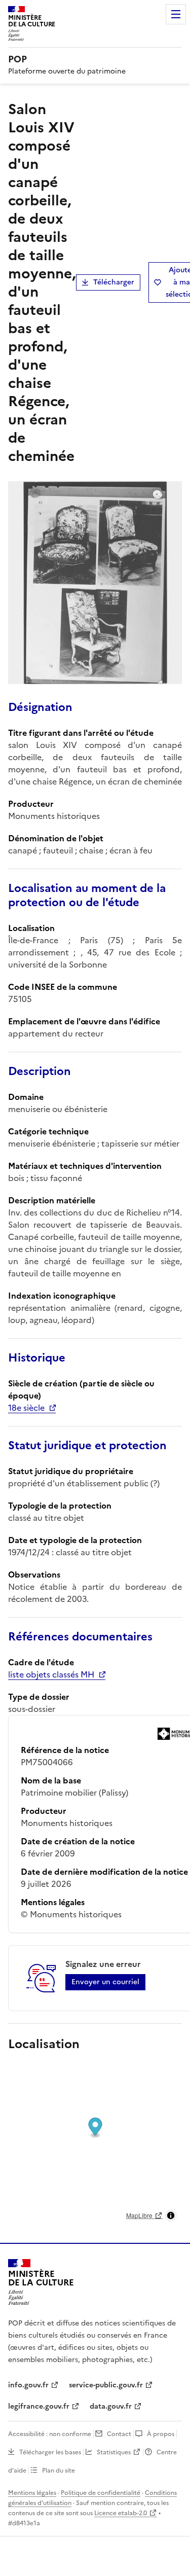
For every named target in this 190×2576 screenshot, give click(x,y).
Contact (119, 2434)
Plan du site (59, 2471)
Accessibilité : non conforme (50, 2434)
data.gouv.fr (111, 2406)
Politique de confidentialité (101, 2493)
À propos (161, 2434)
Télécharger (114, 282)
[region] (95, 2145)
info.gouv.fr (28, 2385)
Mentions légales (32, 2493)
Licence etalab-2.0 (121, 2513)
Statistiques (114, 2452)
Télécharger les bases (50, 2452)
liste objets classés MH (51, 1674)
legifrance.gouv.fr (39, 2406)
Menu (176, 14)
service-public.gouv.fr (106, 2385)
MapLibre (139, 2215)
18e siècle (26, 1408)
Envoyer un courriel (105, 1982)
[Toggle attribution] (171, 2215)
